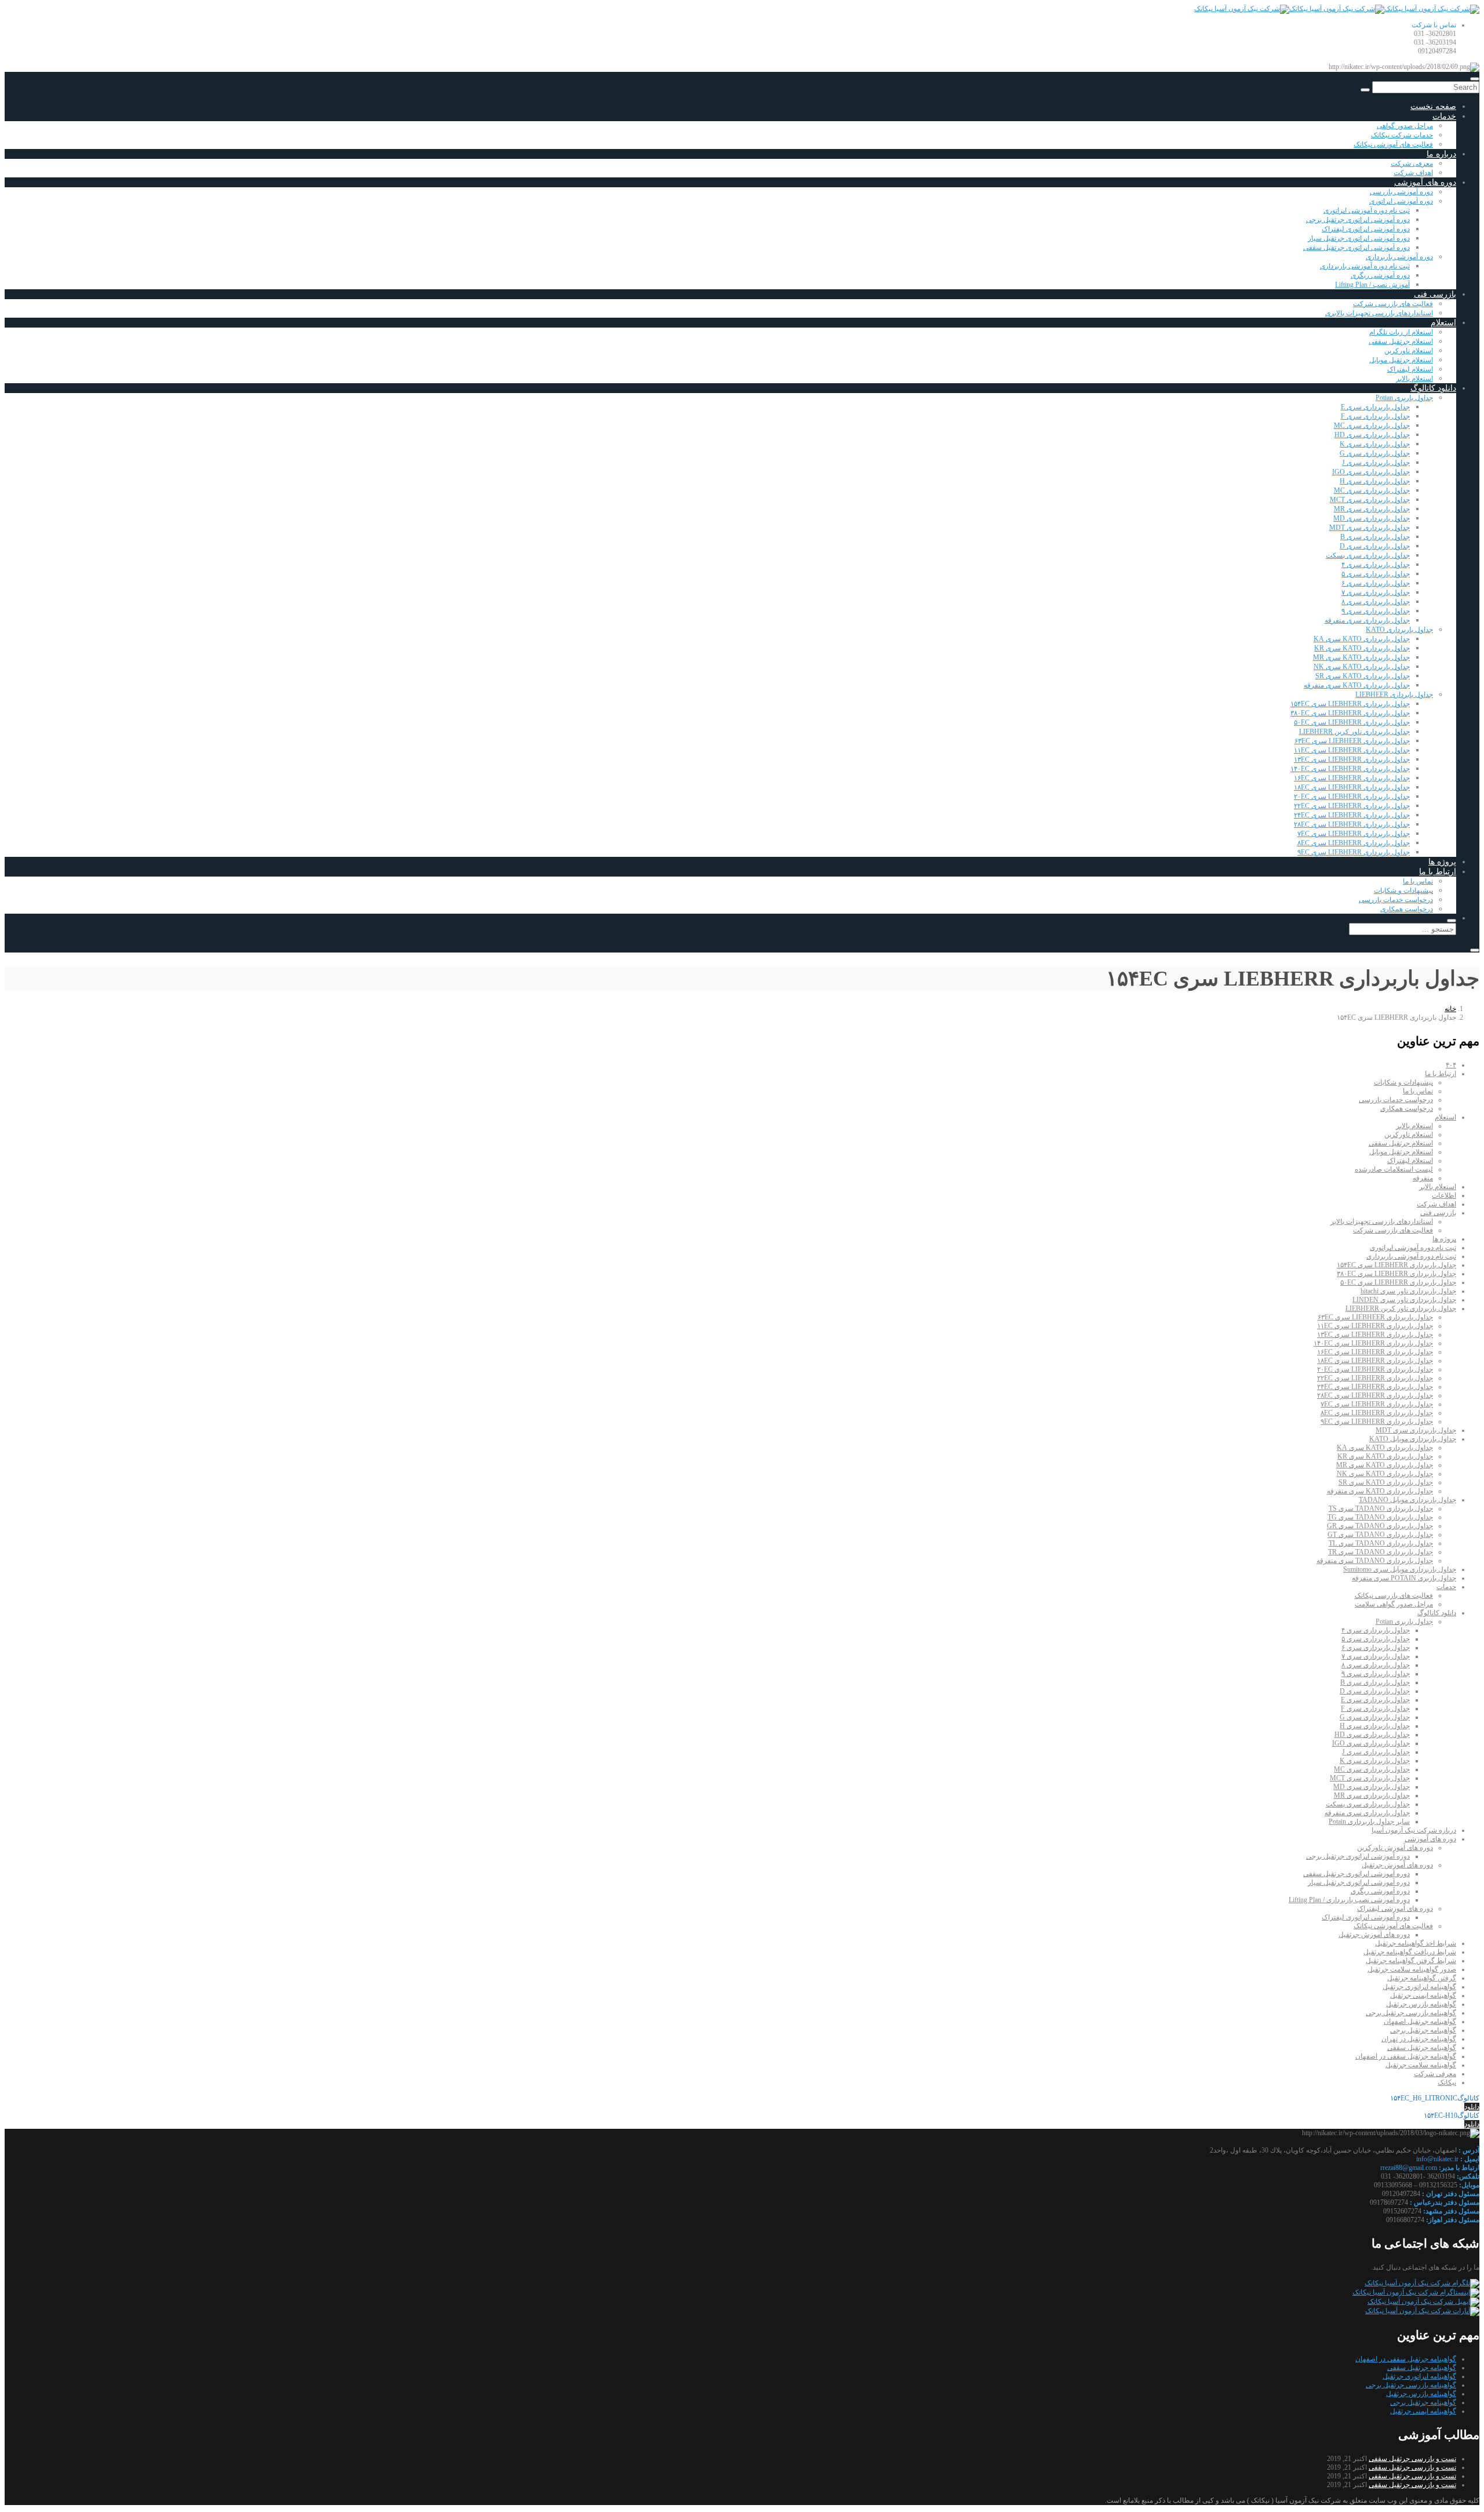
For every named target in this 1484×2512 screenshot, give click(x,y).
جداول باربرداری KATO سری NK (1362, 667)
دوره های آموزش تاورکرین (1395, 1848)
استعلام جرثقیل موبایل (1401, 360)
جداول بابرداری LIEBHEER (1394, 695)
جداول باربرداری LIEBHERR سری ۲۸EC (1352, 824)
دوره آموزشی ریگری (1380, 275)
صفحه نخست (1433, 106)
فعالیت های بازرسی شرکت (1393, 304)
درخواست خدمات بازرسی (1396, 900)
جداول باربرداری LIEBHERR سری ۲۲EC (1352, 806)
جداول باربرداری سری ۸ (1376, 602)
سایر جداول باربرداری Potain (1369, 1822)
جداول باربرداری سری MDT (1370, 528)
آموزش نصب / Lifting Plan (1372, 285)
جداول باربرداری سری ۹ (1376, 611)
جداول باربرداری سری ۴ (1376, 565)
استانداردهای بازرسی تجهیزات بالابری (1379, 313)
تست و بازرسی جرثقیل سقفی (1412, 2459)
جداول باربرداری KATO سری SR (1363, 676)
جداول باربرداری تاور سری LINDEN (1404, 1300)
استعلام (1443, 323)
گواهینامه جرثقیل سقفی (1422, 2048)
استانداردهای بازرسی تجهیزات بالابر (1382, 1222)
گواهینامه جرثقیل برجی (1423, 2030)
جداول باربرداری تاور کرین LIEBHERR (1354, 732)
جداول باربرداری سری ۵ (1376, 574)
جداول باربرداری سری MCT (1370, 500)
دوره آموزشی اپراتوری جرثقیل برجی (1358, 220)
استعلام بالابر (1414, 379)
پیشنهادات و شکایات (1403, 890)
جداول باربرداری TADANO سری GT (1380, 1535)
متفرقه (1423, 1178)
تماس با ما (1418, 881)
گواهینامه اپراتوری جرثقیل (1419, 1987)
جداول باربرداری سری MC (1372, 426)
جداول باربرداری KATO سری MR (1361, 657)
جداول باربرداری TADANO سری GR (1380, 1526)
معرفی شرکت (1412, 163)
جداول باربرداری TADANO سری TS (1381, 1508)
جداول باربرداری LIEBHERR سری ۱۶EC (1352, 778)
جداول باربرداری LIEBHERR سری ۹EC (1354, 852)
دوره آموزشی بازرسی (1401, 192)
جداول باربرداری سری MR (1372, 509)
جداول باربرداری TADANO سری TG (1380, 1517)
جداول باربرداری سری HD (1372, 435)
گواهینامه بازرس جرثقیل (1421, 2004)
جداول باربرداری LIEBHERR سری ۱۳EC (1352, 759)
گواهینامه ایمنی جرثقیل (1423, 1995)
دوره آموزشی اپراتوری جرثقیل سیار (1359, 238)
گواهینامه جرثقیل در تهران (1419, 2039)
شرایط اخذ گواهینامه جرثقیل (1416, 1943)
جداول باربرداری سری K (1375, 444)
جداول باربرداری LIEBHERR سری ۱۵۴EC (1350, 704)
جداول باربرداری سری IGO (1371, 472)
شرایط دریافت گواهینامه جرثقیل (1410, 1952)
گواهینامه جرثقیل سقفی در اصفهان (1406, 2056)
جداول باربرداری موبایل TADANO (1407, 1500)
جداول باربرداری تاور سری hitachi (1408, 1291)
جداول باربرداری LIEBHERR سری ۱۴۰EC (1350, 769)
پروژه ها (1442, 862)
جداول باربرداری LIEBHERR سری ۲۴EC (1352, 815)
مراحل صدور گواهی (1405, 126)
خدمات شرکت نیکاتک (1402, 135)
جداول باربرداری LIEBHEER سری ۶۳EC (1352, 741)
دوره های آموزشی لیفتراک (1395, 1908)
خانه (1450, 1009)
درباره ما (1441, 154)
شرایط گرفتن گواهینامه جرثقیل (1411, 1961)
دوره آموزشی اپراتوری (1401, 201)
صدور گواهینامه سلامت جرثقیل (1412, 1969)
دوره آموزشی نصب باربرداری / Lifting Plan (1349, 1900)
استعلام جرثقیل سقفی (1401, 341)
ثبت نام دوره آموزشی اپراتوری (1367, 210)
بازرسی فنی (1435, 294)
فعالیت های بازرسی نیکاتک (1394, 1595)
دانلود (1472, 2107)
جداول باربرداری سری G (1375, 453)
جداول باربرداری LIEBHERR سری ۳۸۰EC (1350, 713)
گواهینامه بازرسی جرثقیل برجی (1411, 2013)
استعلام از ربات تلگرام (1401, 332)
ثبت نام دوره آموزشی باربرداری (1365, 266)
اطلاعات (1444, 1195)
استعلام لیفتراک (1410, 369)
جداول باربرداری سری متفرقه (1367, 620)
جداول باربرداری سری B (1375, 537)
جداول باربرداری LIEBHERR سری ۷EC (1354, 834)
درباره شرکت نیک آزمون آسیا (1414, 1830)
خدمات (1444, 116)
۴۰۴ (1451, 1065)
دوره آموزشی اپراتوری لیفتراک (1366, 229)
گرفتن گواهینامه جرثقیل (1422, 1978)
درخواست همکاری (1407, 909)
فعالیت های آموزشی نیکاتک (1393, 144)
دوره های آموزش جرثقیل (1397, 1865)
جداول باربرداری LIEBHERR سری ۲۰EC (1352, 797)
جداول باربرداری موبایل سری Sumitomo (1400, 1569)
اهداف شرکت (1413, 173)
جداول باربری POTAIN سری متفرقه (1404, 1578)
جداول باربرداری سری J (1376, 463)
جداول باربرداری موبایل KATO (1413, 1439)
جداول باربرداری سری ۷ (1376, 592)
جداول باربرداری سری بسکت (1368, 555)
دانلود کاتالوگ (1433, 388)
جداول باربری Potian (1404, 398)
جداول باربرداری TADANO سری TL (1381, 1543)
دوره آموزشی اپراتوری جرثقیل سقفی (1356, 248)
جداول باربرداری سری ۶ (1376, 583)
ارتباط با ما (1438, 872)
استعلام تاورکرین (1409, 351)
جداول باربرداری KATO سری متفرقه (1357, 685)
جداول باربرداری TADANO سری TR (1381, 1552)
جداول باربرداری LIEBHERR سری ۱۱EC (1352, 750)
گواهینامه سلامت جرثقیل (1421, 2065)
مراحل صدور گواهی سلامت (1394, 1604)
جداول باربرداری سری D (1375, 546)
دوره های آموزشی (1425, 182)
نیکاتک (1447, 2082)
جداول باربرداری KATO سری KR (1362, 648)
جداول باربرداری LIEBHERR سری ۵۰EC (1352, 722)
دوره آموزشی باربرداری (1399, 257)
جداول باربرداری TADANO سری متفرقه (1375, 1561)
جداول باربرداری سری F (1375, 416)
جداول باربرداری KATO (1399, 630)
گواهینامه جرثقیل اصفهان (1420, 2022)
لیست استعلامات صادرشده (1394, 1169)
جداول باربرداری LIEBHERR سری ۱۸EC (1352, 787)
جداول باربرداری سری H (1375, 481)
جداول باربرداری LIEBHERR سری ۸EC (1354, 843)
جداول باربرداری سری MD (1372, 518)
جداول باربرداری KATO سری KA (1362, 639)
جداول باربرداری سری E (1375, 407)
